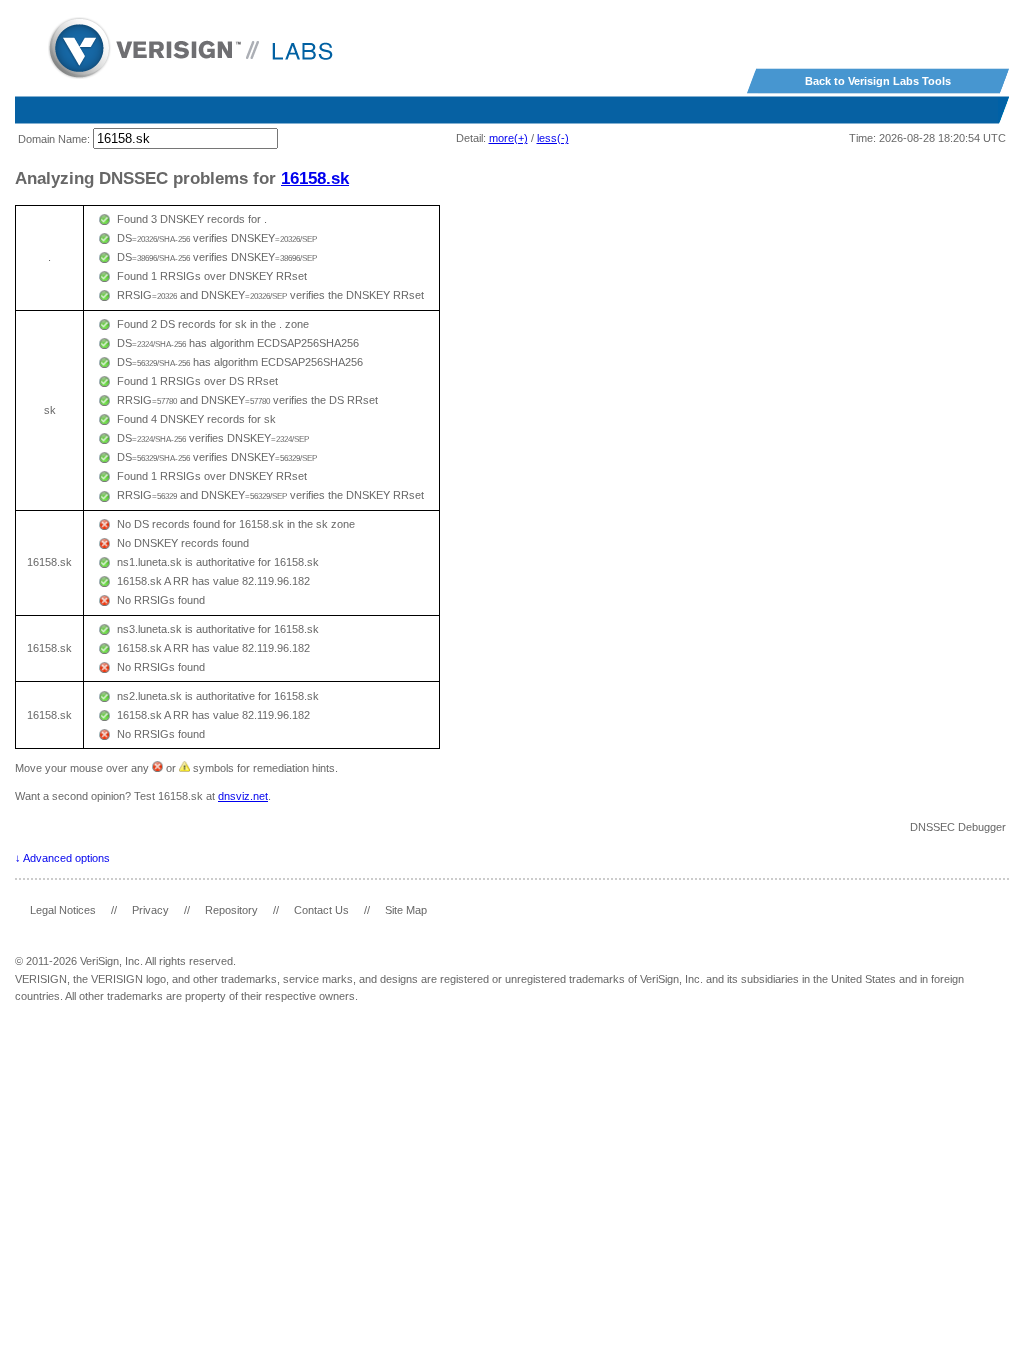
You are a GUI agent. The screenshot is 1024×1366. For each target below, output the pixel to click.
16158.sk (315, 178)
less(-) (553, 138)
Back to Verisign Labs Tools (878, 81)
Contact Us (321, 910)
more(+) (508, 138)
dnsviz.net (243, 796)
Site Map (406, 910)
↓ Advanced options (62, 858)
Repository (231, 910)
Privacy (150, 910)
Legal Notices (63, 910)
